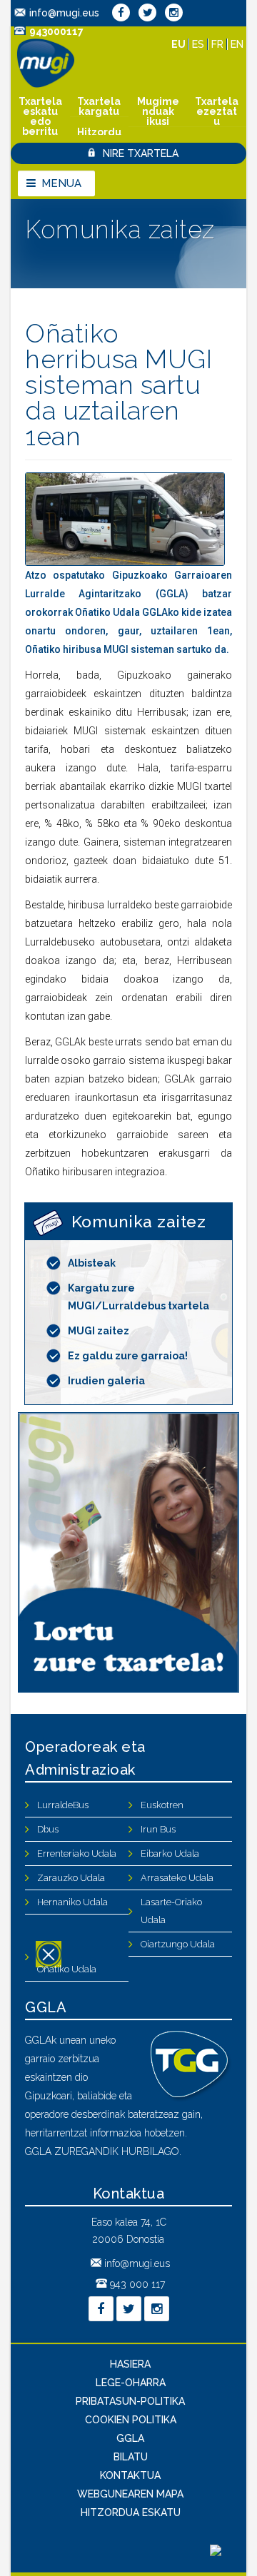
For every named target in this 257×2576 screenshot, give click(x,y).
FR (219, 44)
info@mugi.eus (64, 13)
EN (237, 44)
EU (180, 44)
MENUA (61, 183)
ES (200, 44)
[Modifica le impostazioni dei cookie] (216, 2552)
